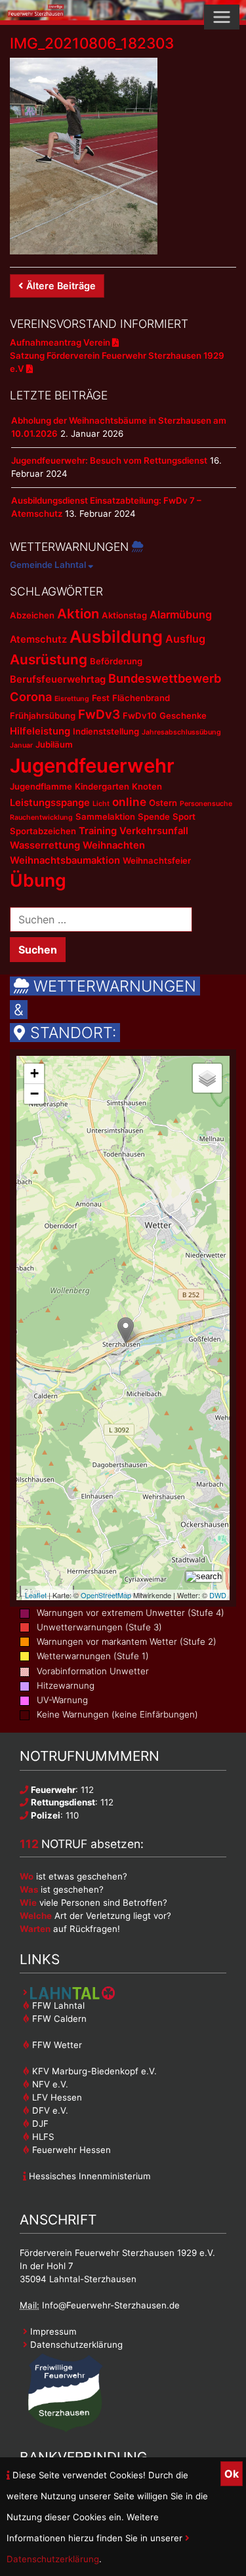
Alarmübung (181, 614)
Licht (101, 804)
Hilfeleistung (40, 731)
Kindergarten (102, 786)
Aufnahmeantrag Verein (61, 342)
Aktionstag (124, 615)
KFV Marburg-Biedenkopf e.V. (93, 2071)
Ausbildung (116, 636)
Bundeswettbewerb (165, 678)
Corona (31, 696)
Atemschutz (38, 639)
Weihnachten (114, 845)
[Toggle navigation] (222, 17)
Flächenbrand (141, 698)
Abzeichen (32, 615)
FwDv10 (140, 715)
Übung (38, 880)
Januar (21, 745)
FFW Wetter (56, 2045)
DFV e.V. (49, 2110)
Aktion (78, 614)
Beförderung (116, 661)
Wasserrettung (45, 845)
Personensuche (206, 804)
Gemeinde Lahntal (49, 565)
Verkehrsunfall (154, 831)
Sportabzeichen (43, 831)
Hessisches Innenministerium (89, 2176)
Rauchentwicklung (41, 817)
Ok (232, 2474)
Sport (184, 816)
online (129, 802)
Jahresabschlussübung (181, 732)
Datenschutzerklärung (75, 2345)
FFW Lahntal (57, 2005)
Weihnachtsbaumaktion (65, 860)
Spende (154, 816)
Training (98, 831)
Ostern (163, 803)
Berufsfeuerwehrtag (58, 679)
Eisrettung (72, 699)
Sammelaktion (105, 816)
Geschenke (183, 715)
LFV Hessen (56, 2097)
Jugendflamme (41, 786)
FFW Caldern (58, 2019)
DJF (39, 2123)
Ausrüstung (49, 659)
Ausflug (185, 639)
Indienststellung (106, 731)
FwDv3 (99, 714)
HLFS (42, 2137)
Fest (101, 698)
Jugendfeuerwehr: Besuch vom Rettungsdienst (109, 460)
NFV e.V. (49, 2084)
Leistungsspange (50, 803)
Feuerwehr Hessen (70, 2150)
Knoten (147, 786)
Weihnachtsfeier (157, 860)
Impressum (52, 2331)
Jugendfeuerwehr (92, 766)
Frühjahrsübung (43, 715)
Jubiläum (54, 744)
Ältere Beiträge (61, 286)
